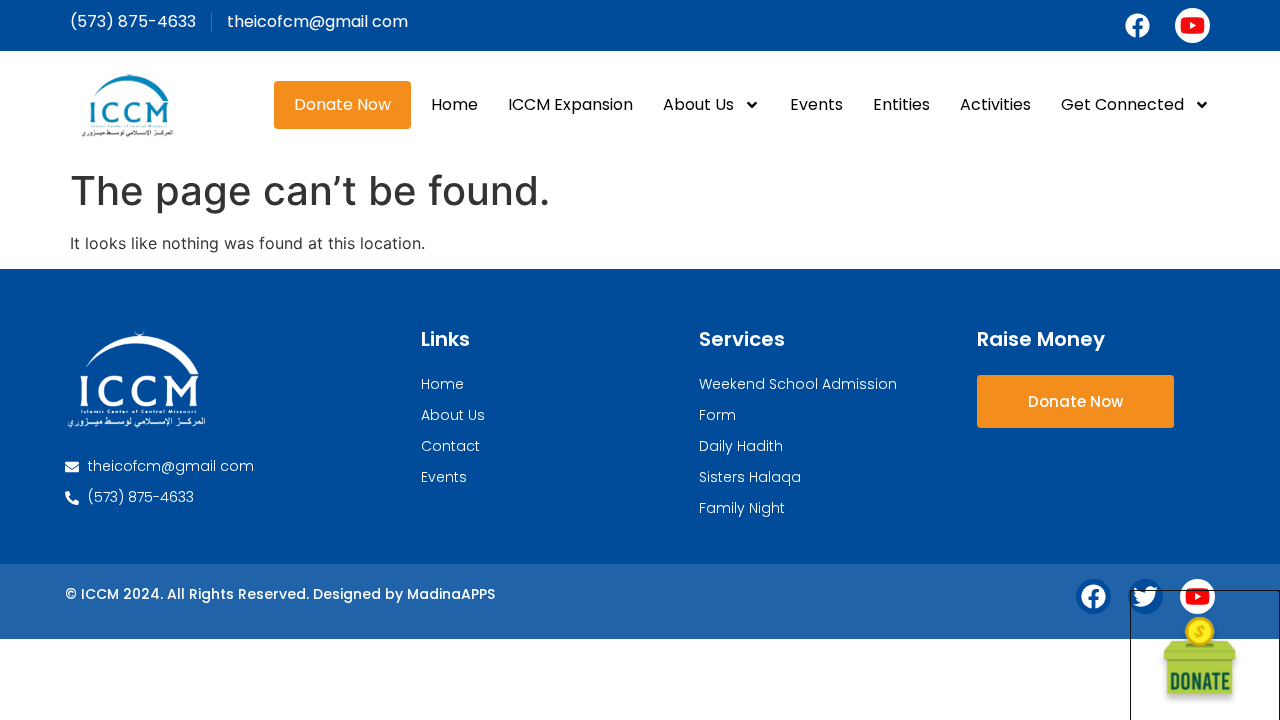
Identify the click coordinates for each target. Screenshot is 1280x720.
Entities (901, 104)
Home (454, 104)
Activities (995, 104)
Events (816, 104)
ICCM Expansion (570, 104)
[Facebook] (1137, 25)
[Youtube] (1192, 25)
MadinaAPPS (451, 594)
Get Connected (1122, 104)
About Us (698, 104)
